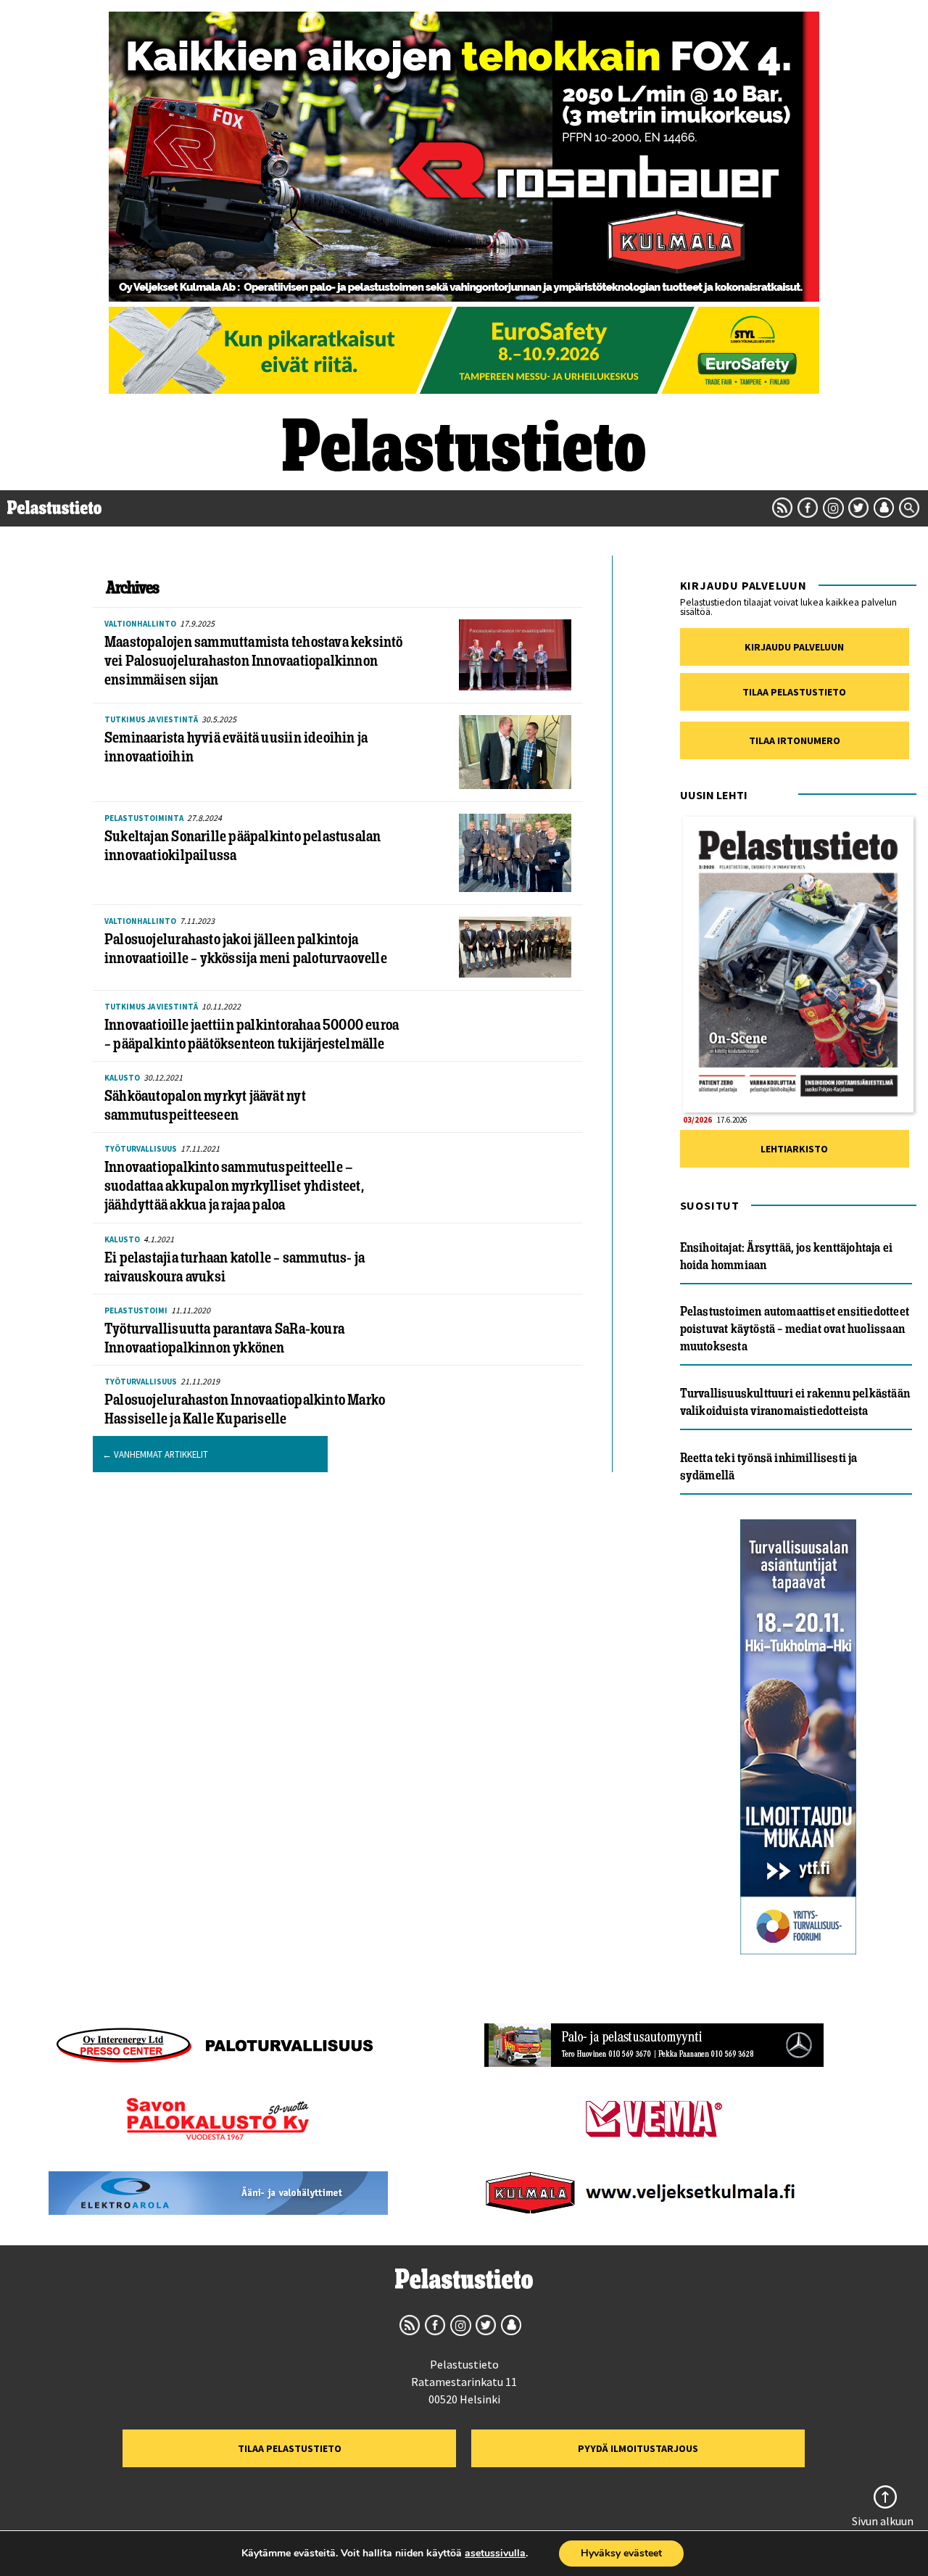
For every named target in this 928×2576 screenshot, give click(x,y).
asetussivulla (495, 2554)
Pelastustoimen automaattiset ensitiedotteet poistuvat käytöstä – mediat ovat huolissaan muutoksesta (795, 1329)
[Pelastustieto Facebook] (808, 508)
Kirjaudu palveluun (794, 647)
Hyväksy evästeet (621, 2553)
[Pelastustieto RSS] (782, 508)
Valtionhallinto (140, 624)
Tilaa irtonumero (795, 740)
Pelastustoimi (136, 1310)
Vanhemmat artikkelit (155, 1454)
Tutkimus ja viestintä (151, 719)
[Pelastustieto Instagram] (833, 508)
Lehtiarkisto (794, 1149)
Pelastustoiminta (144, 818)
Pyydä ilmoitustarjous (638, 2448)
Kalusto (122, 1078)
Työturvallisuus (141, 1149)
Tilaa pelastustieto (794, 692)
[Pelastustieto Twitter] (858, 508)
